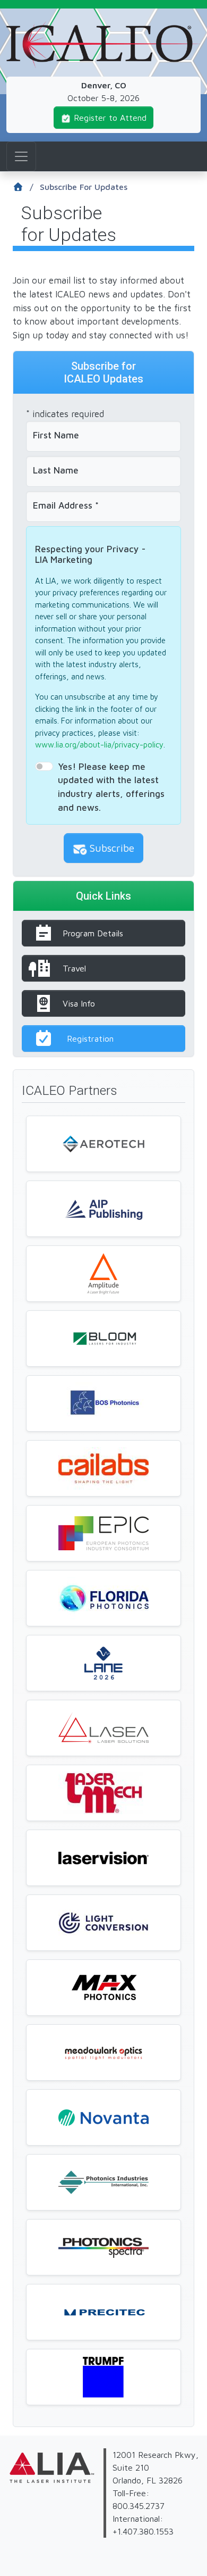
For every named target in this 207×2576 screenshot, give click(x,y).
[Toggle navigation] (21, 156)
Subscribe (112, 848)
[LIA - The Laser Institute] (8, 2489)
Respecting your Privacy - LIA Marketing (90, 555)
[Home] (103, 28)
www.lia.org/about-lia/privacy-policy (99, 745)
